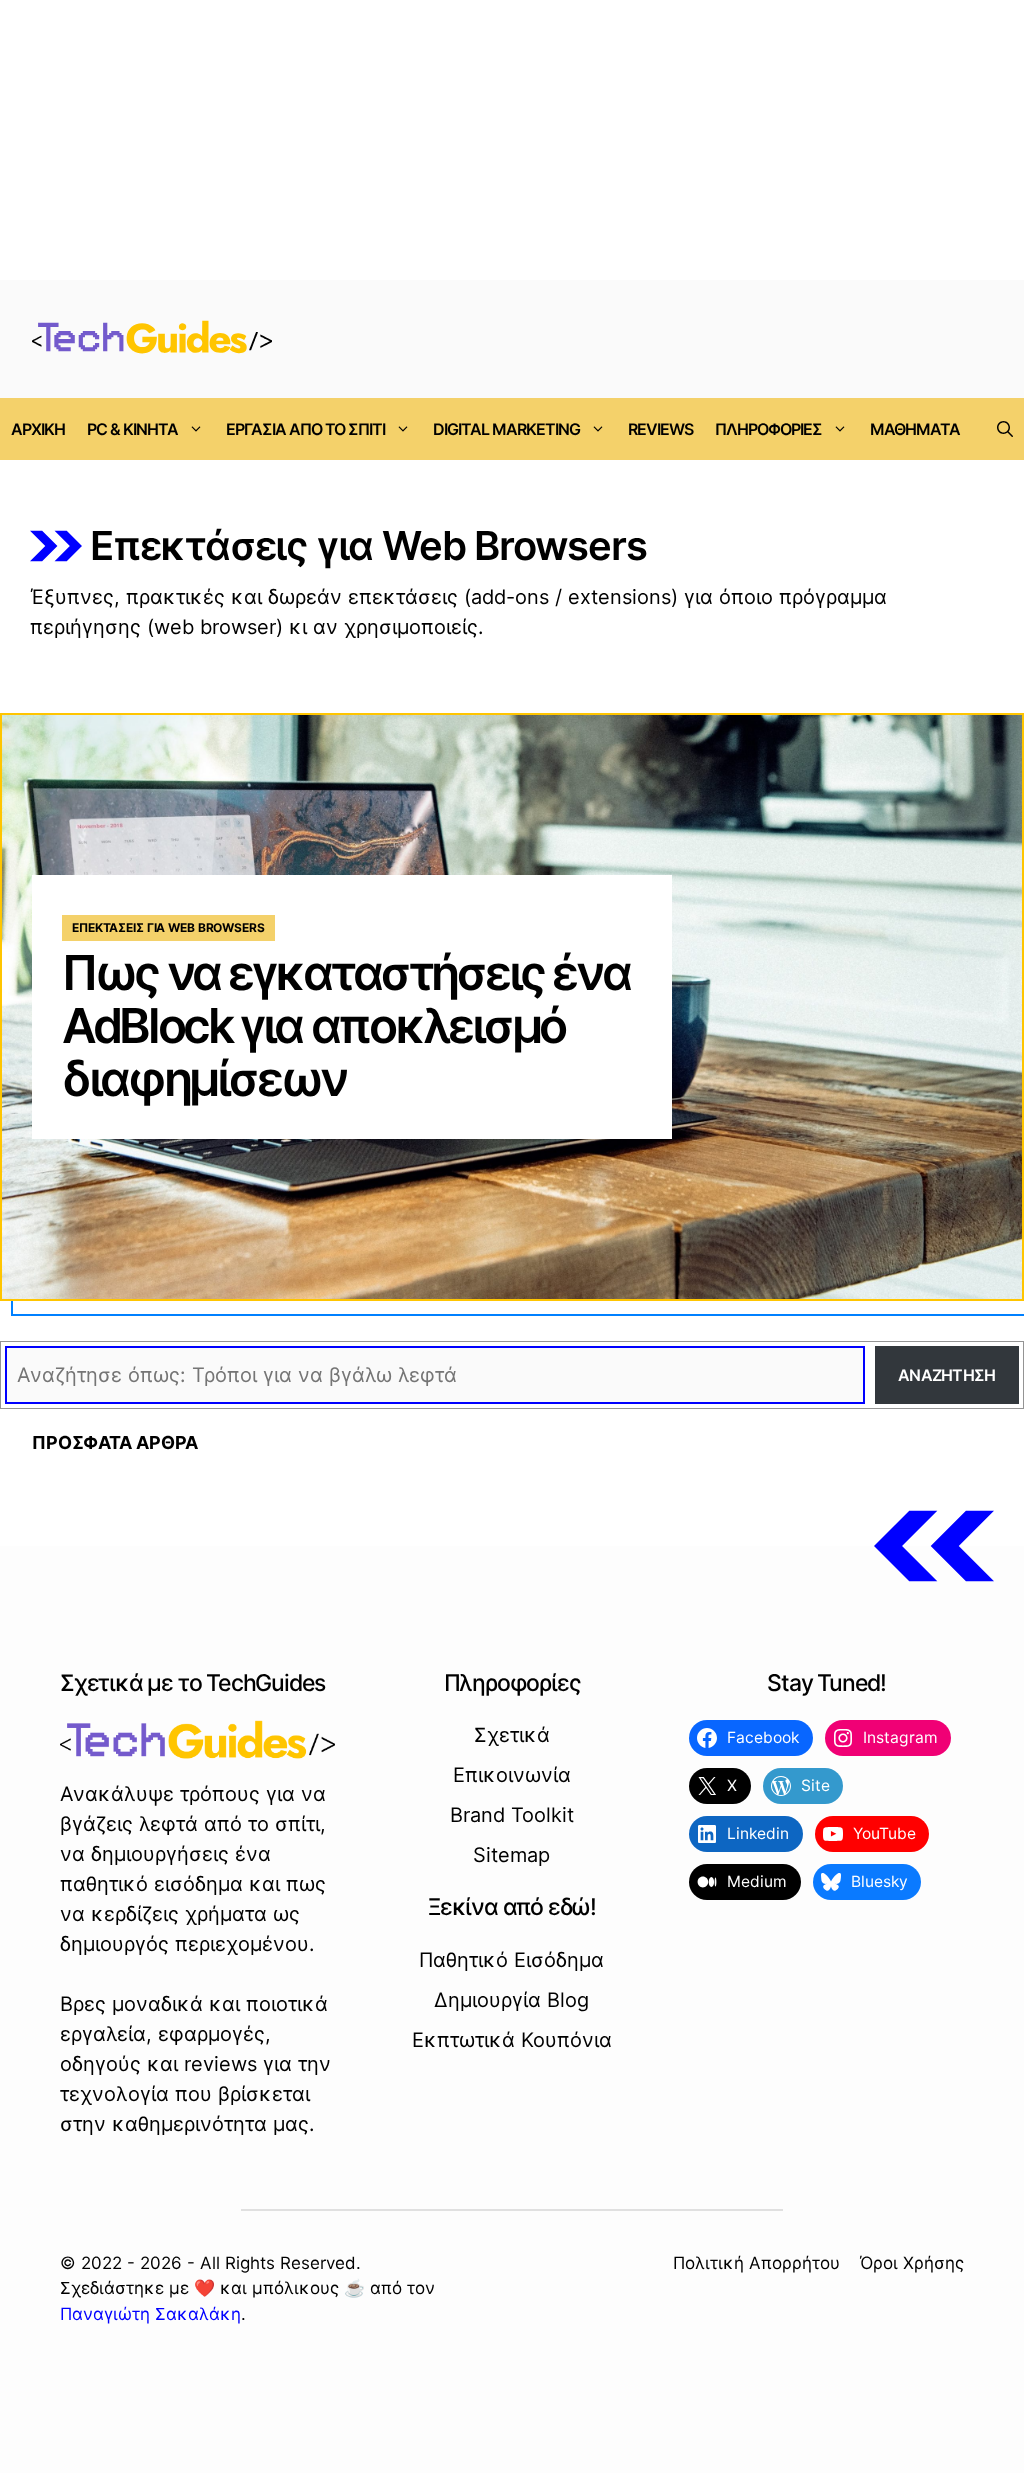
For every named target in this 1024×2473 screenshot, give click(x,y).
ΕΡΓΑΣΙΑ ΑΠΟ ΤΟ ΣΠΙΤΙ (305, 429)
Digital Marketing (506, 429)
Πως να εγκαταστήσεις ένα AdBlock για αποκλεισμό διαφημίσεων (345, 1025)
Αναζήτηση (947, 1375)
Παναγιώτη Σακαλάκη (150, 2314)
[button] (1005, 429)
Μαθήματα (915, 429)
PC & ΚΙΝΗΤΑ (132, 429)
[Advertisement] (512, 140)
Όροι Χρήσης (912, 2263)
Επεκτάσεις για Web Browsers (168, 927)
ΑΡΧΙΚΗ (38, 429)
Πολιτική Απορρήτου (756, 2263)
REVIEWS (660, 429)
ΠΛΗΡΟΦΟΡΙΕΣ (768, 429)
